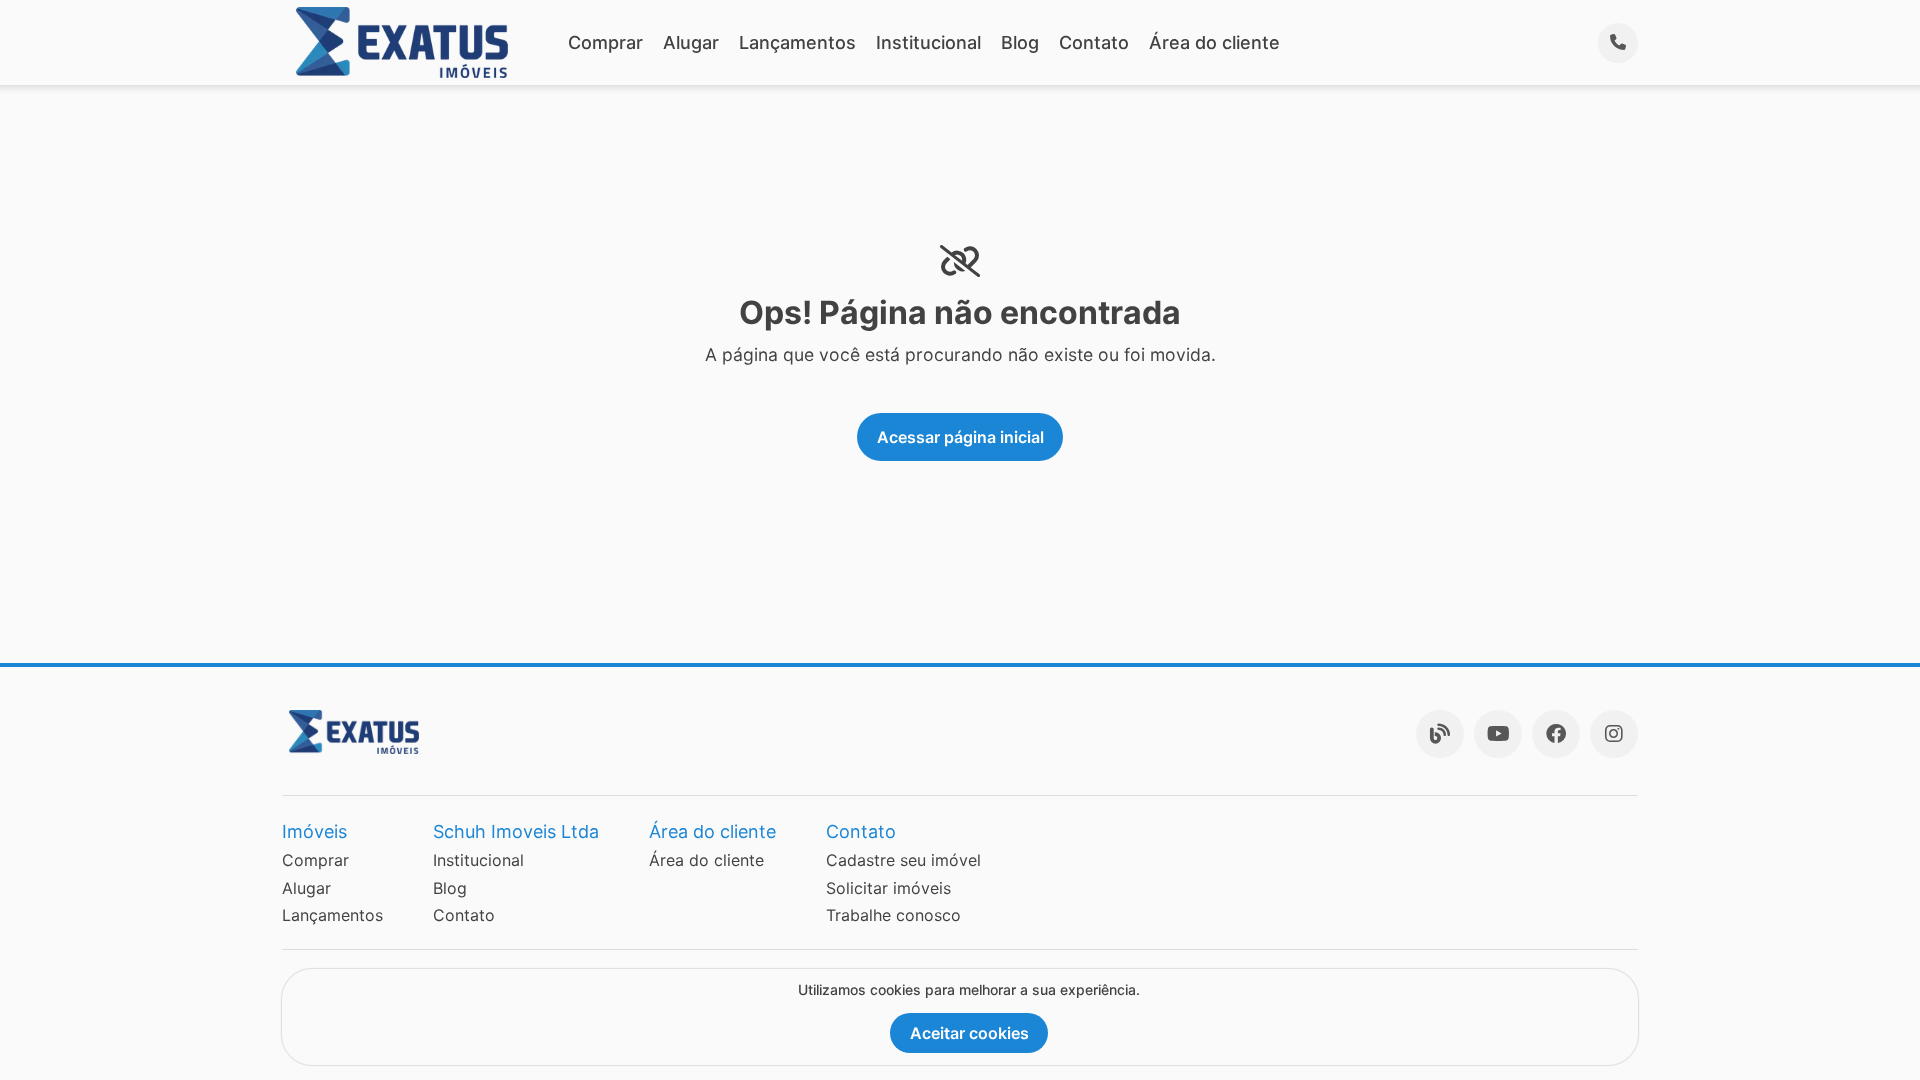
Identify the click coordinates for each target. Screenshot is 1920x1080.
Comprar (605, 42)
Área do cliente (1214, 42)
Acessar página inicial (960, 437)
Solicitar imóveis (888, 888)
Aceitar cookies (969, 1033)
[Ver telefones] (1618, 43)
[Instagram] (1614, 734)
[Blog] (1440, 734)
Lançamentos (797, 42)
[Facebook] (1556, 734)
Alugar (691, 42)
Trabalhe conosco (893, 915)
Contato (1094, 42)
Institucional (928, 42)
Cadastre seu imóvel (903, 860)
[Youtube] (1498, 734)
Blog (1020, 42)
